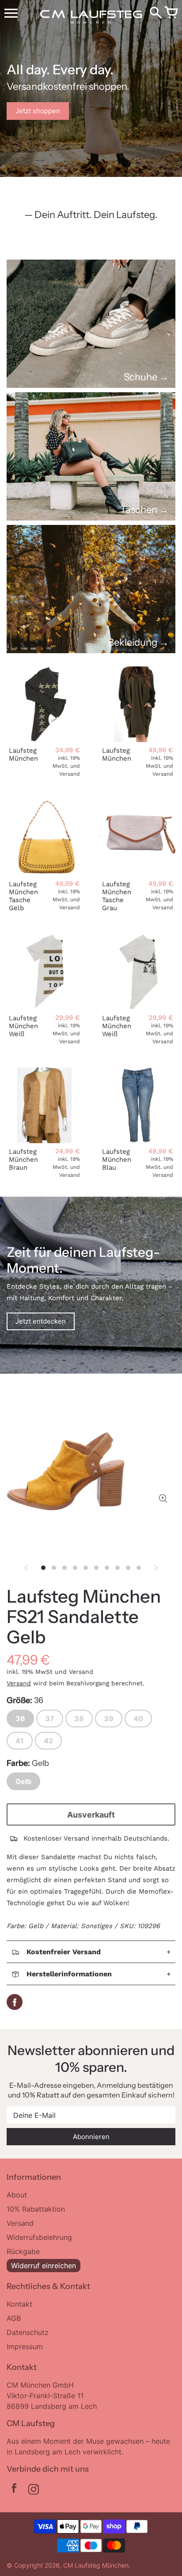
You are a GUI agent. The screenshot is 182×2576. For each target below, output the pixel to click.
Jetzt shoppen (38, 111)
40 (138, 1719)
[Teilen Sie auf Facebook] (15, 2002)
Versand (19, 1683)
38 (79, 1719)
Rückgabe (23, 2251)
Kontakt (19, 2304)
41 (20, 1741)
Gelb (23, 1781)
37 (50, 1719)
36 (20, 1719)
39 (109, 1719)
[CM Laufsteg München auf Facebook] (14, 2490)
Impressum (25, 2346)
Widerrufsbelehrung (39, 2237)
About (17, 2195)
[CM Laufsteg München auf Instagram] (34, 2490)
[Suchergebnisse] (155, 13)
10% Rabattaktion (36, 2209)
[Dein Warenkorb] (171, 13)
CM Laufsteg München (96, 2565)
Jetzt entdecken (41, 1321)
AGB (14, 2318)
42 (48, 1741)
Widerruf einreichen (44, 2266)
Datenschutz (28, 2332)
